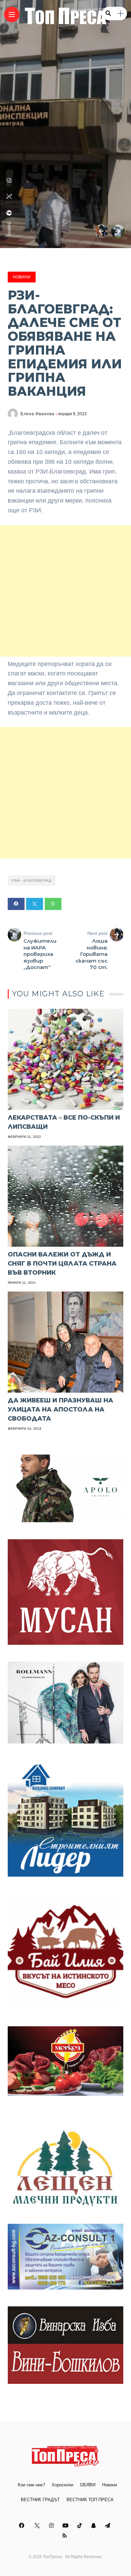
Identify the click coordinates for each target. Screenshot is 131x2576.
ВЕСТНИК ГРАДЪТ (40, 2500)
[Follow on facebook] (23, 2526)
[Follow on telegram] (108, 2526)
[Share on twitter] (35, 904)
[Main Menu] (12, 15)
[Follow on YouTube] (67, 2526)
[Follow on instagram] (52, 2526)
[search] (108, 13)
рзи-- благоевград (32, 881)
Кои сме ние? (31, 2485)
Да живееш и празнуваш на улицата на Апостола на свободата (60, 1410)
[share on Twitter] (9, 196)
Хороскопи (62, 2485)
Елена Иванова (37, 414)
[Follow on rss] (66, 2536)
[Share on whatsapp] (53, 904)
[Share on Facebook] (16, 904)
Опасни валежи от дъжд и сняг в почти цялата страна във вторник (62, 1264)
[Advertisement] (65, 591)
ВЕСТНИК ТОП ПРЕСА (90, 2500)
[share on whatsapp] (9, 180)
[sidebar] (121, 14)
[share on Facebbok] (9, 213)
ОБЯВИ (88, 2485)
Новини (22, 277)
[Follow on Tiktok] (81, 2526)
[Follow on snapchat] (94, 2526)
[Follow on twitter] (37, 2526)
